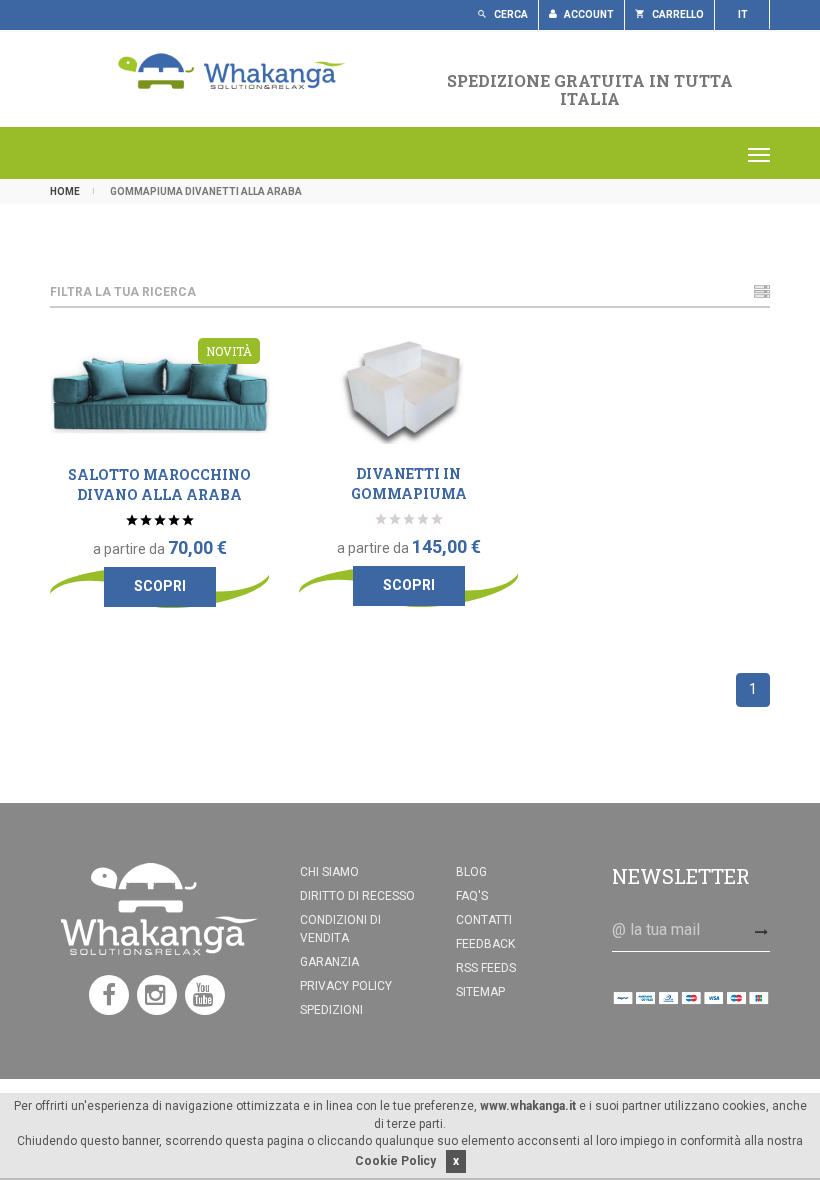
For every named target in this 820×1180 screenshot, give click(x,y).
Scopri (160, 586)
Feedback (485, 944)
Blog (471, 872)
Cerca (510, 14)
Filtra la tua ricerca (123, 292)
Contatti (484, 920)
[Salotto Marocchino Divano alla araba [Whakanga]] (160, 394)
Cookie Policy (395, 1161)
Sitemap (480, 992)
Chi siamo (329, 872)
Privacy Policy (346, 986)
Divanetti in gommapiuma (409, 483)
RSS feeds (486, 968)
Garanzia (329, 962)
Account (588, 14)
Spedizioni (331, 1010)
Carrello (677, 14)
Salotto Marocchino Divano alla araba (159, 484)
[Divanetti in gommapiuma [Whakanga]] (409, 393)
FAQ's (472, 896)
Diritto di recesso (357, 896)
